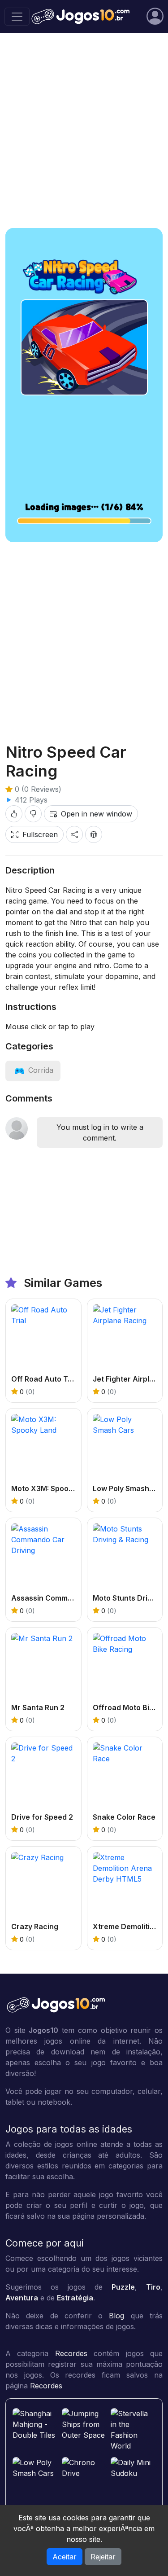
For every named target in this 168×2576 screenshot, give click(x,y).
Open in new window (97, 814)
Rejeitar (103, 2557)
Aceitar (65, 2557)
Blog (116, 2316)
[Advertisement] (84, 130)
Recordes (71, 2353)
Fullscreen (40, 834)
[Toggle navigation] (17, 17)
